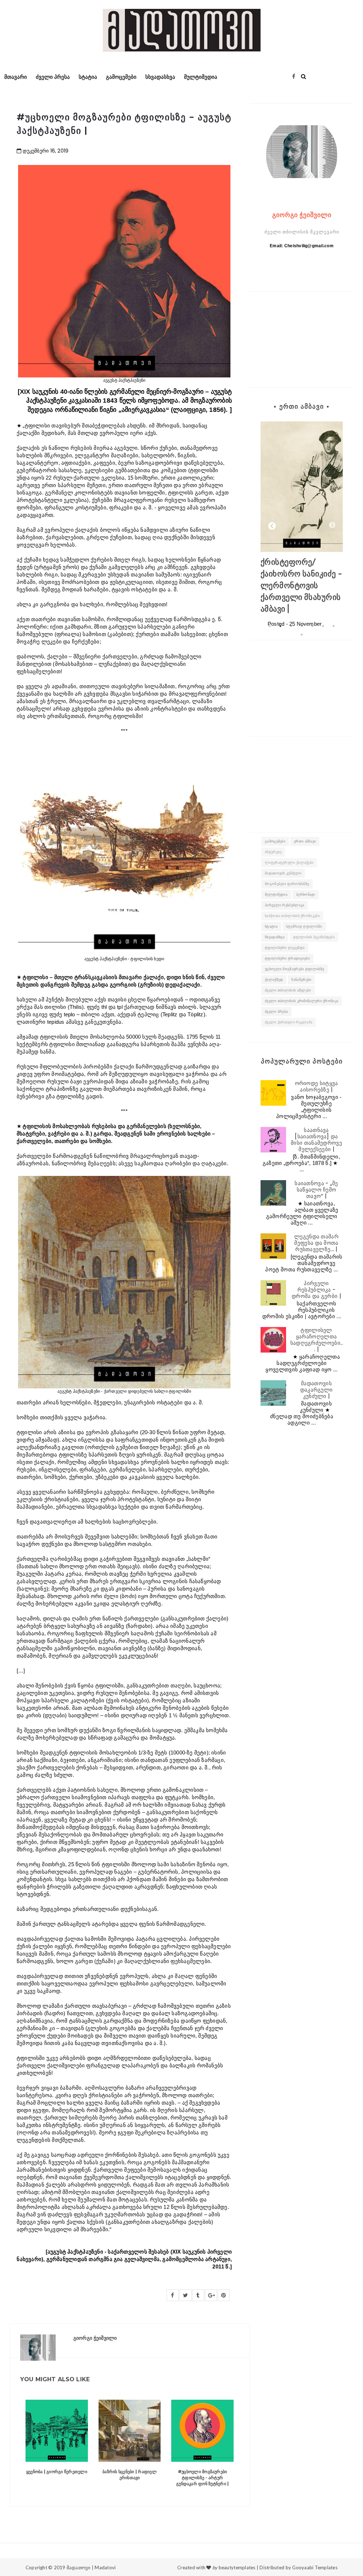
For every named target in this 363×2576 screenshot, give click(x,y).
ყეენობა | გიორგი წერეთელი (57, 2472)
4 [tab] (302, 626)
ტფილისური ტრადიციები (287, 958)
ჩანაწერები (301, 980)
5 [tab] (312, 626)
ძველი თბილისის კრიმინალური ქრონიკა (301, 1001)
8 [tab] (302, 635)
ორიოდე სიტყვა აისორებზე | (317, 1086)
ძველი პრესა (53, 77)
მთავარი (16, 77)
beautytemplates (237, 2567)
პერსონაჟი (306, 894)
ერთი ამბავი (305, 841)
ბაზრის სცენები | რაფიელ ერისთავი (130, 2475)
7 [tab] (334, 626)
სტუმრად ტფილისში (304, 926)
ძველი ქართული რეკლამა (289, 1022)
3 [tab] (291, 626)
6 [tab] (323, 626)
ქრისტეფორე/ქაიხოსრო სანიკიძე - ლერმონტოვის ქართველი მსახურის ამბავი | (301, 585)
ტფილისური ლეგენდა (285, 948)
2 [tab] (280, 626)
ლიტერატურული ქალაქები (289, 863)
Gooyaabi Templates (315, 2567)
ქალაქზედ (274, 980)
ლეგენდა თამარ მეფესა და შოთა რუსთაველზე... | (316, 1243)
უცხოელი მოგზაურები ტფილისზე (294, 969)
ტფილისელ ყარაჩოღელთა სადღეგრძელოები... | (317, 1340)
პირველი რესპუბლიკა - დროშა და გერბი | (316, 1290)
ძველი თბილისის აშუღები (288, 990)
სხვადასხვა (160, 77)
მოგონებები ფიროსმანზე (287, 884)
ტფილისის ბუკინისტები (314, 937)
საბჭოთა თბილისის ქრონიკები (292, 916)
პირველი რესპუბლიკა (284, 905)
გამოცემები (121, 77)
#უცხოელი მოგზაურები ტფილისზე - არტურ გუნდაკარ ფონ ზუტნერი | (202, 2478)
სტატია (88, 77)
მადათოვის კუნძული (283, 873)
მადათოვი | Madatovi (91, 2567)
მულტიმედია (201, 77)
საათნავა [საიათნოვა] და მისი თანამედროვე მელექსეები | (316, 1140)
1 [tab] (270, 626)
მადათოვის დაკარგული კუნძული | (317, 1390)
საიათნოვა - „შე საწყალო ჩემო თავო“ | (316, 1190)
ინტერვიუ (273, 852)
